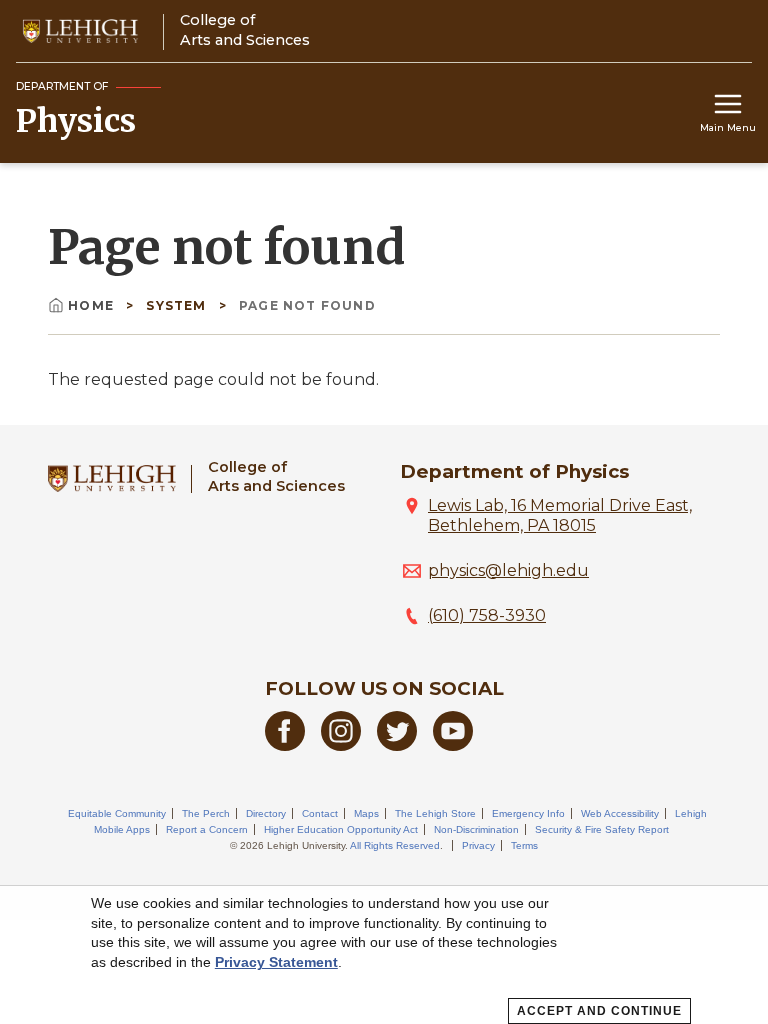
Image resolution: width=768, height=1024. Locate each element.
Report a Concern (207, 829)
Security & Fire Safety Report (602, 829)
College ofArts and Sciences (276, 476)
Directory (266, 813)
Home (91, 305)
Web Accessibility (620, 813)
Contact (320, 813)
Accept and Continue (599, 1011)
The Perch (206, 813)
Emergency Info (528, 813)
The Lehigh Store (435, 813)
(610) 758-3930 (487, 615)
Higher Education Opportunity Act (341, 829)
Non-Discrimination (476, 829)
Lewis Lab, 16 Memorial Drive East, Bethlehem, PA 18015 (560, 515)
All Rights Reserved (395, 845)
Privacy (478, 845)
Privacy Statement (276, 962)
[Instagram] (341, 745)
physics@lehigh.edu (508, 570)
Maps (366, 813)
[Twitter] (397, 745)
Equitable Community (117, 813)
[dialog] (384, 955)
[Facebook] (285, 745)
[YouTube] (453, 745)
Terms (524, 845)
